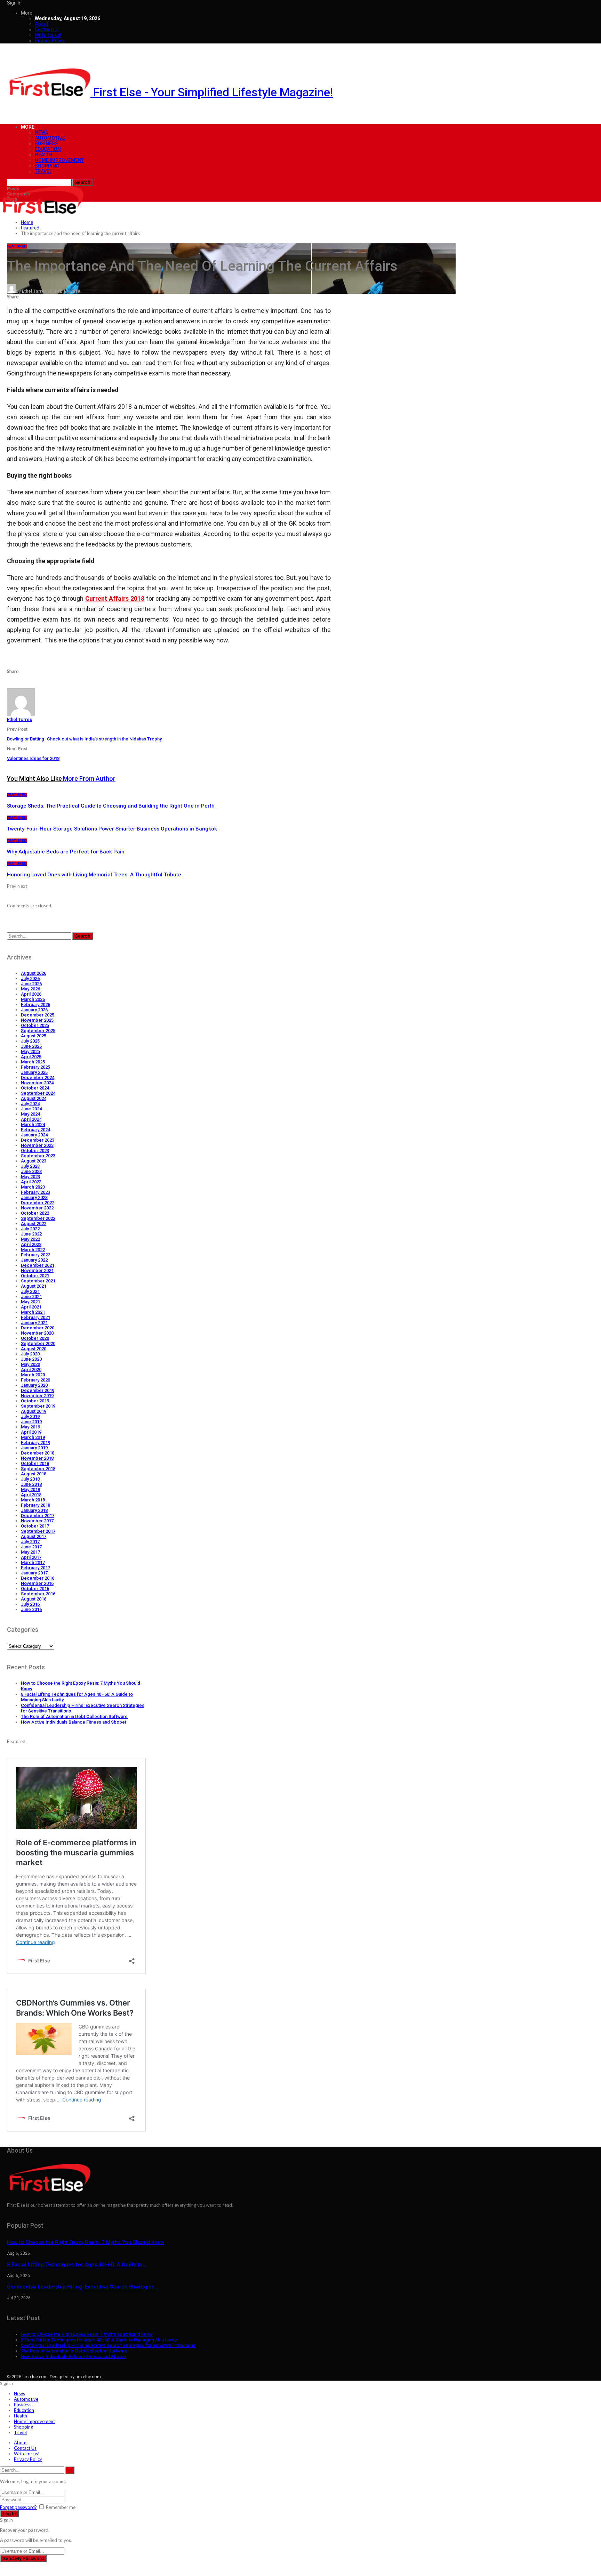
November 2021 (37, 1270)
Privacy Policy (50, 41)
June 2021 (31, 1297)
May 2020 (30, 1364)
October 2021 (35, 1276)
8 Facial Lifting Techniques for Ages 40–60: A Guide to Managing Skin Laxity (99, 2340)
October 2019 (35, 1401)
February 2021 (35, 1317)
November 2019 (37, 1396)
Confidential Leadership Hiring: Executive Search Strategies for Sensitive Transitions (108, 2345)
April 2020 (31, 1370)
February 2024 (35, 1130)
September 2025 (38, 1031)
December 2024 (38, 1078)
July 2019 (30, 1416)
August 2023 (34, 1161)
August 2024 (34, 1098)
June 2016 (31, 1609)
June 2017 (31, 1547)
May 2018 (30, 1489)
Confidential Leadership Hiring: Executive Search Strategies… (82, 2287)
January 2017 (34, 1573)
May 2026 (30, 989)
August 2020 (34, 1349)
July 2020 (30, 1354)
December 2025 (38, 1015)
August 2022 (34, 1224)
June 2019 (31, 1422)
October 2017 (35, 1526)
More (27, 13)
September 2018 (38, 1469)
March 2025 (33, 1062)
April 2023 (31, 1182)
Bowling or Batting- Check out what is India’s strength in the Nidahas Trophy (84, 739)
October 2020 (35, 1338)
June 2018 (31, 1484)
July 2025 (30, 1041)
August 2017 (34, 1536)
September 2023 (38, 1156)
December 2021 (38, 1265)
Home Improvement (59, 160)
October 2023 (35, 1151)
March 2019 (33, 1437)
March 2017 (33, 1562)
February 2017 (35, 1568)
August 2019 (34, 1411)
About (42, 24)
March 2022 (33, 1250)
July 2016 (30, 1604)
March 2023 (33, 1187)
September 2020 (38, 1343)
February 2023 (35, 1192)
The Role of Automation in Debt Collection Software (74, 1716)
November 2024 (37, 1083)
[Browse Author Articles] (21, 714)
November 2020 (37, 1333)
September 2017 (38, 1531)
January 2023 (34, 1197)
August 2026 (34, 973)
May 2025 (30, 1051)
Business (46, 144)
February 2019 (35, 1443)
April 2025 (31, 1057)
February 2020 (35, 1380)
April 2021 (31, 1307)
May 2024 (30, 1114)
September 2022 (38, 1218)
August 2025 (34, 1036)
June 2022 (31, 1234)
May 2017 (30, 1552)
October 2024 (35, 1088)
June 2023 (31, 1171)
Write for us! (48, 35)
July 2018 (30, 1479)
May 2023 (30, 1177)
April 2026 (31, 994)
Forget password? (18, 2507)
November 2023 (37, 1145)
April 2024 (31, 1119)
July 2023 (30, 1166)
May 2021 (30, 1302)
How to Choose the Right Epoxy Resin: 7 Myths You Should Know (86, 2242)
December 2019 (38, 1390)
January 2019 (34, 1448)
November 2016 (37, 1583)
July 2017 (30, 1542)
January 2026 (34, 1010)
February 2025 (35, 1067)
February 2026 (35, 1005)
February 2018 (35, 1505)
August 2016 (34, 1599)
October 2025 (35, 1025)
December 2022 (38, 1203)
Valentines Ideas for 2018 (33, 758)
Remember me (61, 2507)
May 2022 (30, 1239)
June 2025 (31, 1046)
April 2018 (31, 1495)
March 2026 (33, 999)
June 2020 (31, 1359)
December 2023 (38, 1140)
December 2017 (38, 1516)
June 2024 (31, 1109)
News (42, 132)
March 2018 (33, 1500)
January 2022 (34, 1260)
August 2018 (34, 1474)
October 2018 (35, 1463)
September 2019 (38, 1406)
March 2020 (33, 1375)
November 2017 (37, 1521)
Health (43, 155)
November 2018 (37, 1458)
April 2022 (31, 1244)
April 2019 (31, 1432)
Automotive (50, 138)
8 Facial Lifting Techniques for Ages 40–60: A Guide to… (77, 2265)
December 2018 (38, 1453)
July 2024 (30, 1104)
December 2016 (38, 1578)
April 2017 (31, 1557)
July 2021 (30, 1291)
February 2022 (35, 1255)
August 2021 (34, 1286)
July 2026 (30, 978)
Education (48, 149)
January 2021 (34, 1323)
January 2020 (34, 1385)
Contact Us (47, 30)
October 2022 (35, 1213)
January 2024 (34, 1135)
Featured (17, 246)
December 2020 (38, 1328)
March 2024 (33, 1124)
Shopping (47, 166)
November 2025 (37, 1020)
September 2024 (38, 1093)
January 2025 (34, 1072)
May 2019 (30, 1427)
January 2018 (34, 1510)
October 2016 (35, 1589)
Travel (43, 171)
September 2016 (38, 1594)
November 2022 (37, 1208)
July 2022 (30, 1229)
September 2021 (38, 1281)
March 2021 (33, 1312)
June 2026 (31, 984)
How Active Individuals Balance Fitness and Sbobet (74, 1722)
